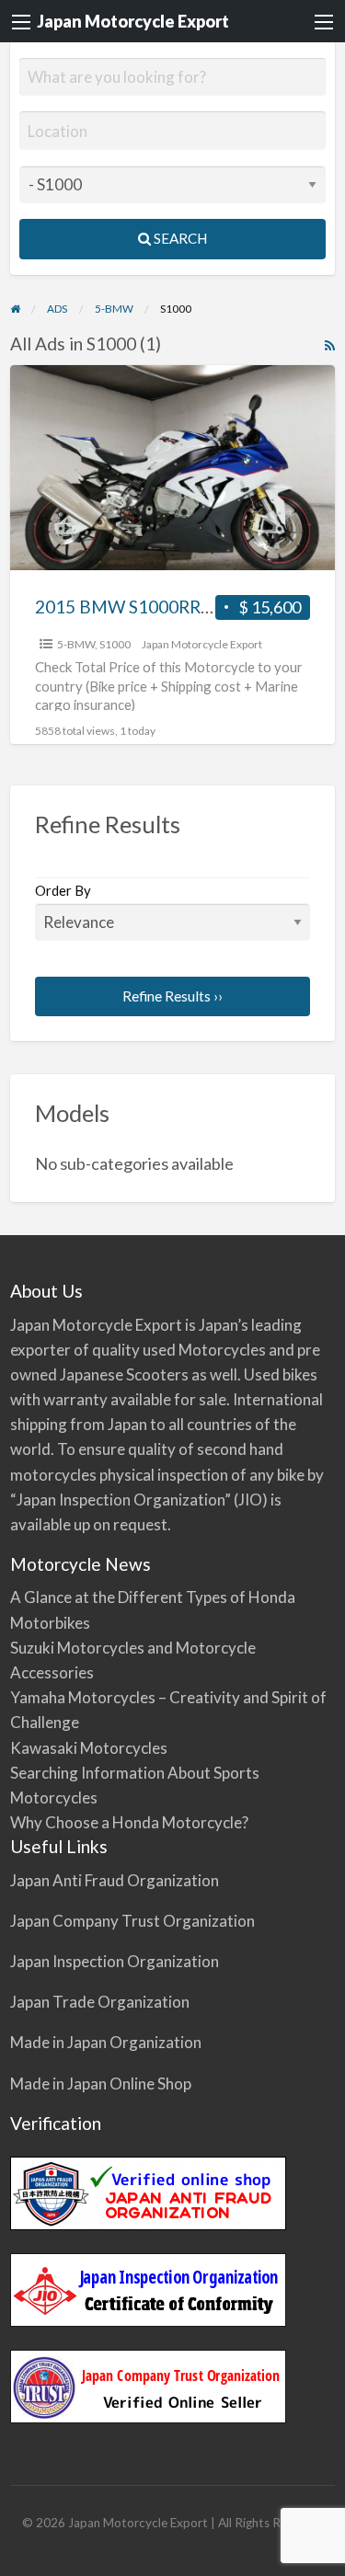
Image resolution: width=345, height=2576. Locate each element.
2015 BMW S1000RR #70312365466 (180, 607)
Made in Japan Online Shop (101, 2084)
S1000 (115, 644)
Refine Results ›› (172, 996)
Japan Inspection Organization (115, 1961)
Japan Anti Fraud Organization (115, 1880)
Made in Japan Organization (106, 2042)
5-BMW (76, 644)
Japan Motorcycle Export (133, 21)
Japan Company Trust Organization (132, 1921)
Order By (63, 890)
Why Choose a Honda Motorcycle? (129, 1822)
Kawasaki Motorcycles (89, 1748)
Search (179, 238)
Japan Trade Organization (100, 2002)
